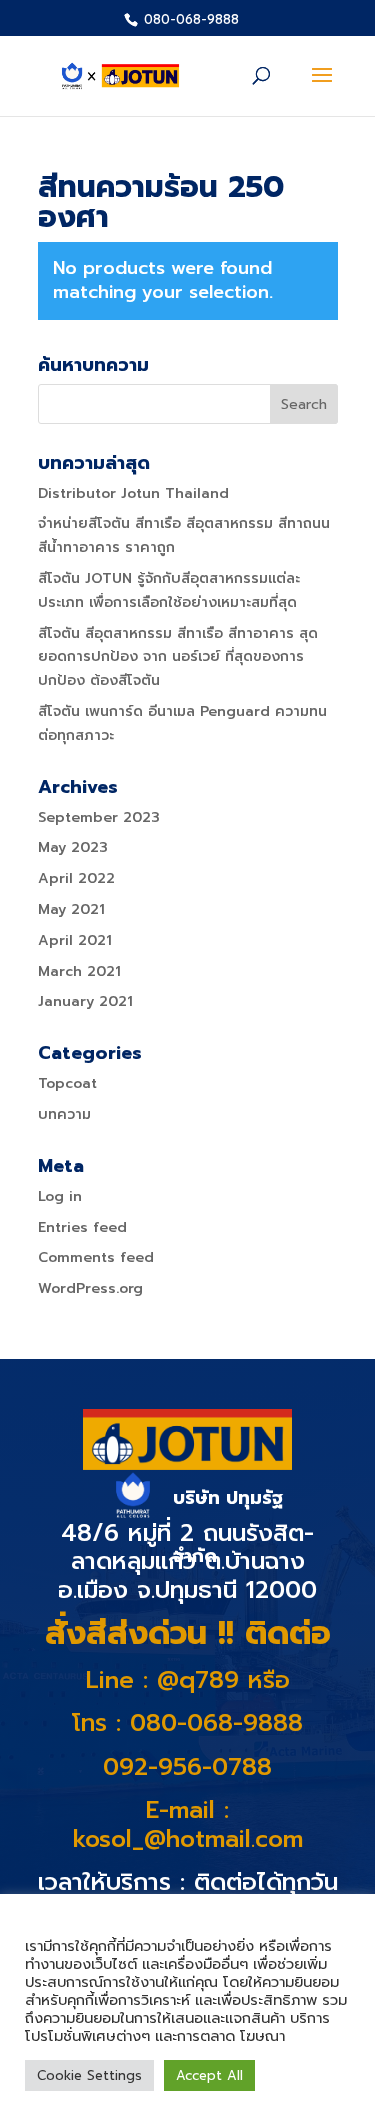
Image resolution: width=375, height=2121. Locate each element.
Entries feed (82, 1227)
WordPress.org (90, 1288)
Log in (60, 1196)
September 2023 (99, 817)
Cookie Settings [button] (89, 2075)
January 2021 (85, 1001)
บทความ (64, 1114)
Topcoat (67, 1083)
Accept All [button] (209, 2075)
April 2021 (75, 940)
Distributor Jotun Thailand (133, 493)
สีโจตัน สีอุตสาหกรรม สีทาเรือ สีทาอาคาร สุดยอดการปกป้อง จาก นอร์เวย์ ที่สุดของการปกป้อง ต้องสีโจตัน (178, 657)
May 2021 (71, 909)
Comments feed (96, 1257)
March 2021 (79, 971)
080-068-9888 (189, 19)
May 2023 (73, 847)
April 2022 (76, 878)
